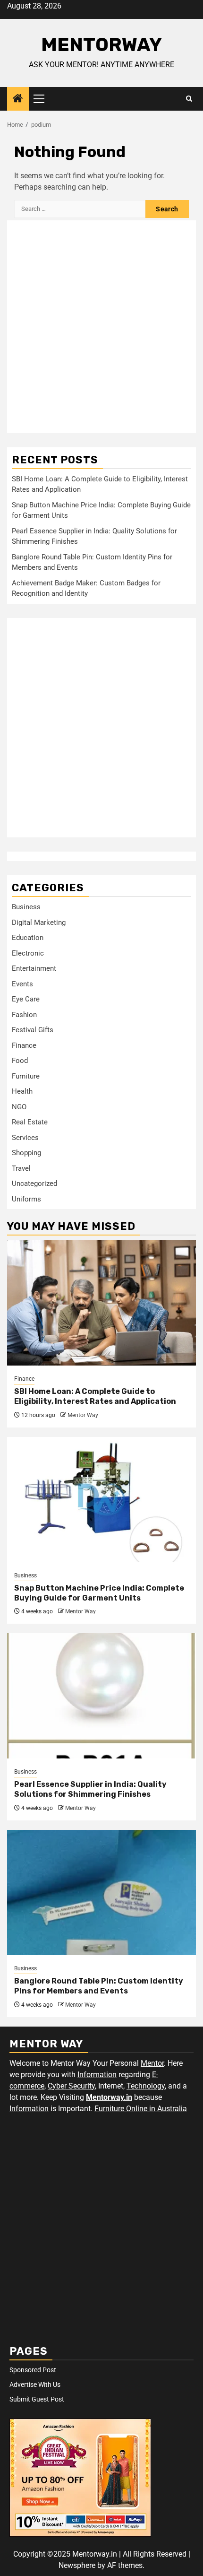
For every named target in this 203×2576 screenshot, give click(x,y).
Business (26, 907)
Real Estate (30, 1122)
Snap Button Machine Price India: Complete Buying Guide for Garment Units (99, 1593)
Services (25, 1138)
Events (22, 984)
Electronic (28, 953)
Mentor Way (83, 1415)
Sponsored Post (33, 2370)
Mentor (152, 2063)
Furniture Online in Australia (141, 2109)
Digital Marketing (39, 922)
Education (28, 938)
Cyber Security (71, 2086)
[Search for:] (80, 209)
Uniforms (26, 1199)
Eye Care (26, 999)
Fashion (24, 1015)
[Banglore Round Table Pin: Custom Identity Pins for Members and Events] (101, 1893)
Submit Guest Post (37, 2399)
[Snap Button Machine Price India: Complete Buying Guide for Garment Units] (101, 1500)
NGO (19, 1107)
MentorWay (101, 45)
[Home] (18, 99)
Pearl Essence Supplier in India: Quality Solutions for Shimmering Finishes (90, 1789)
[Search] (189, 99)
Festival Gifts (33, 1030)
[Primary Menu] (43, 99)
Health (22, 1091)
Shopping (26, 1153)
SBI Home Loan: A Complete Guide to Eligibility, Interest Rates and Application (95, 1396)
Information (97, 2075)
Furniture (26, 1076)
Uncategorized (34, 1184)
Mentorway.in (109, 2097)
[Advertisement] (101, 327)
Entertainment (34, 968)
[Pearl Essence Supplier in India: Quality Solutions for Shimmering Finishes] (101, 1696)
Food (20, 1061)
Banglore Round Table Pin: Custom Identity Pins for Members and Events (99, 1986)
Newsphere (77, 2565)
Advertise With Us (35, 2385)
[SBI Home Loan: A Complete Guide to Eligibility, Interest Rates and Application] (101, 1303)
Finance (24, 1045)
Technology (146, 2086)
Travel (21, 1168)
